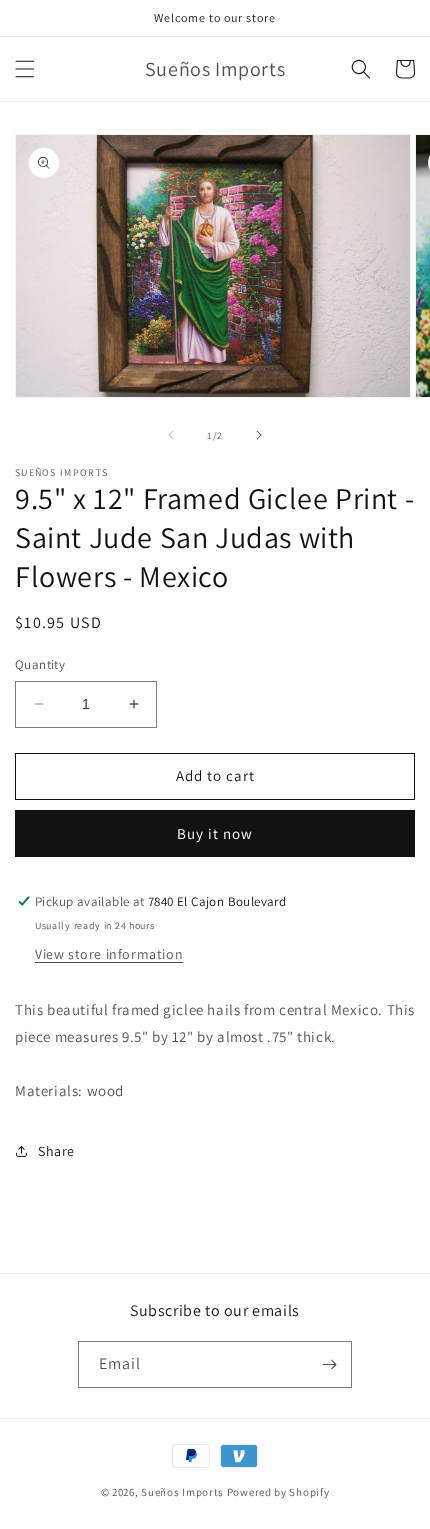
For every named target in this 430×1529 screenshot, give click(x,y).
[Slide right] (259, 435)
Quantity (40, 664)
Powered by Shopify (278, 1492)
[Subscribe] (329, 1364)
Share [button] (56, 1151)
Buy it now (215, 833)
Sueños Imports (182, 1492)
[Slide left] (171, 435)
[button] (25, 69)
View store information (109, 954)
